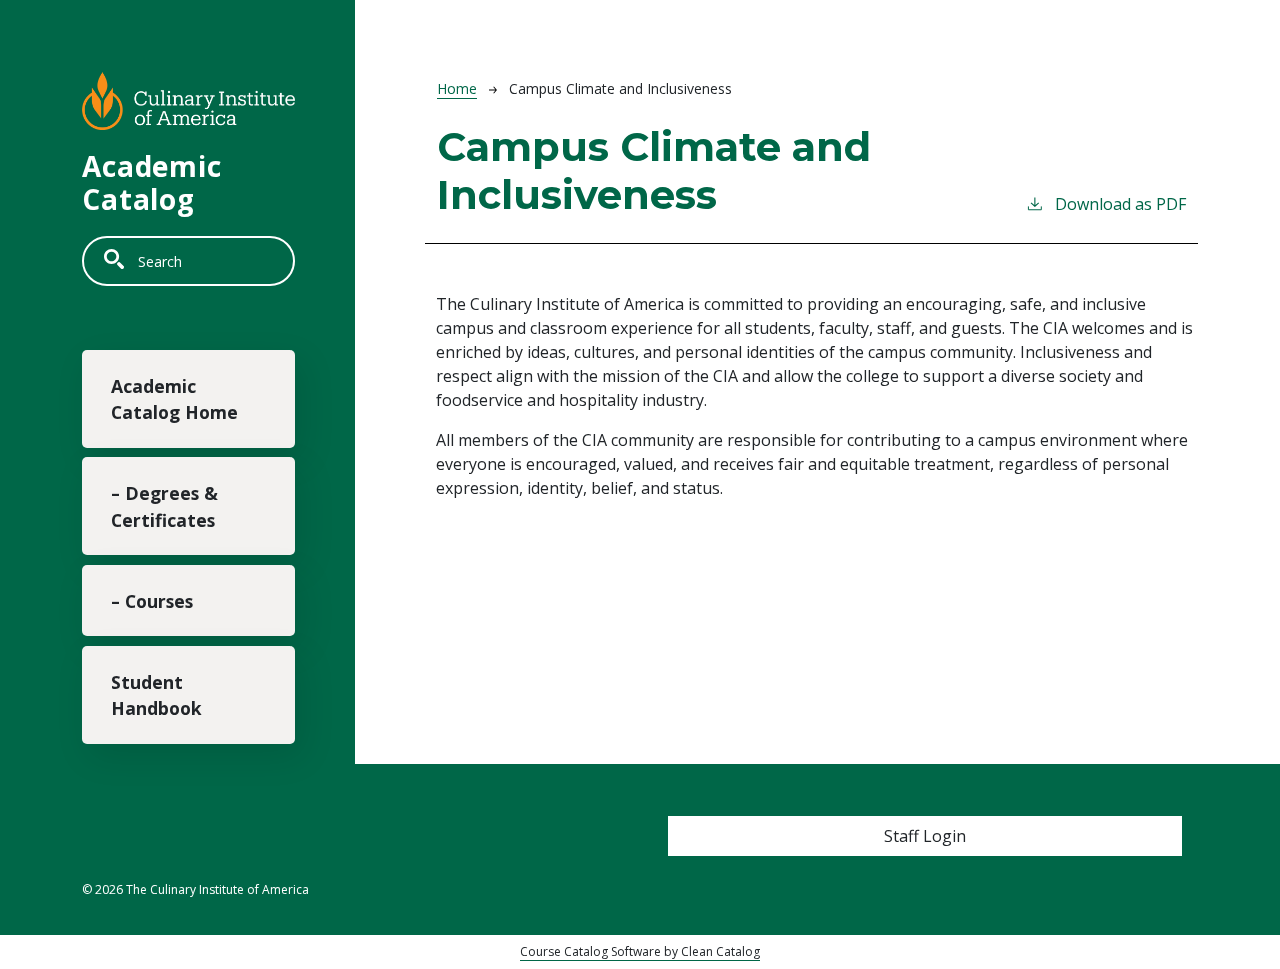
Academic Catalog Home (174, 399)
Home (457, 88)
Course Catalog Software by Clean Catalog (640, 951)
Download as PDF (1120, 204)
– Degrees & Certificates (164, 506)
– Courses (152, 601)
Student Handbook (156, 695)
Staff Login (925, 836)
